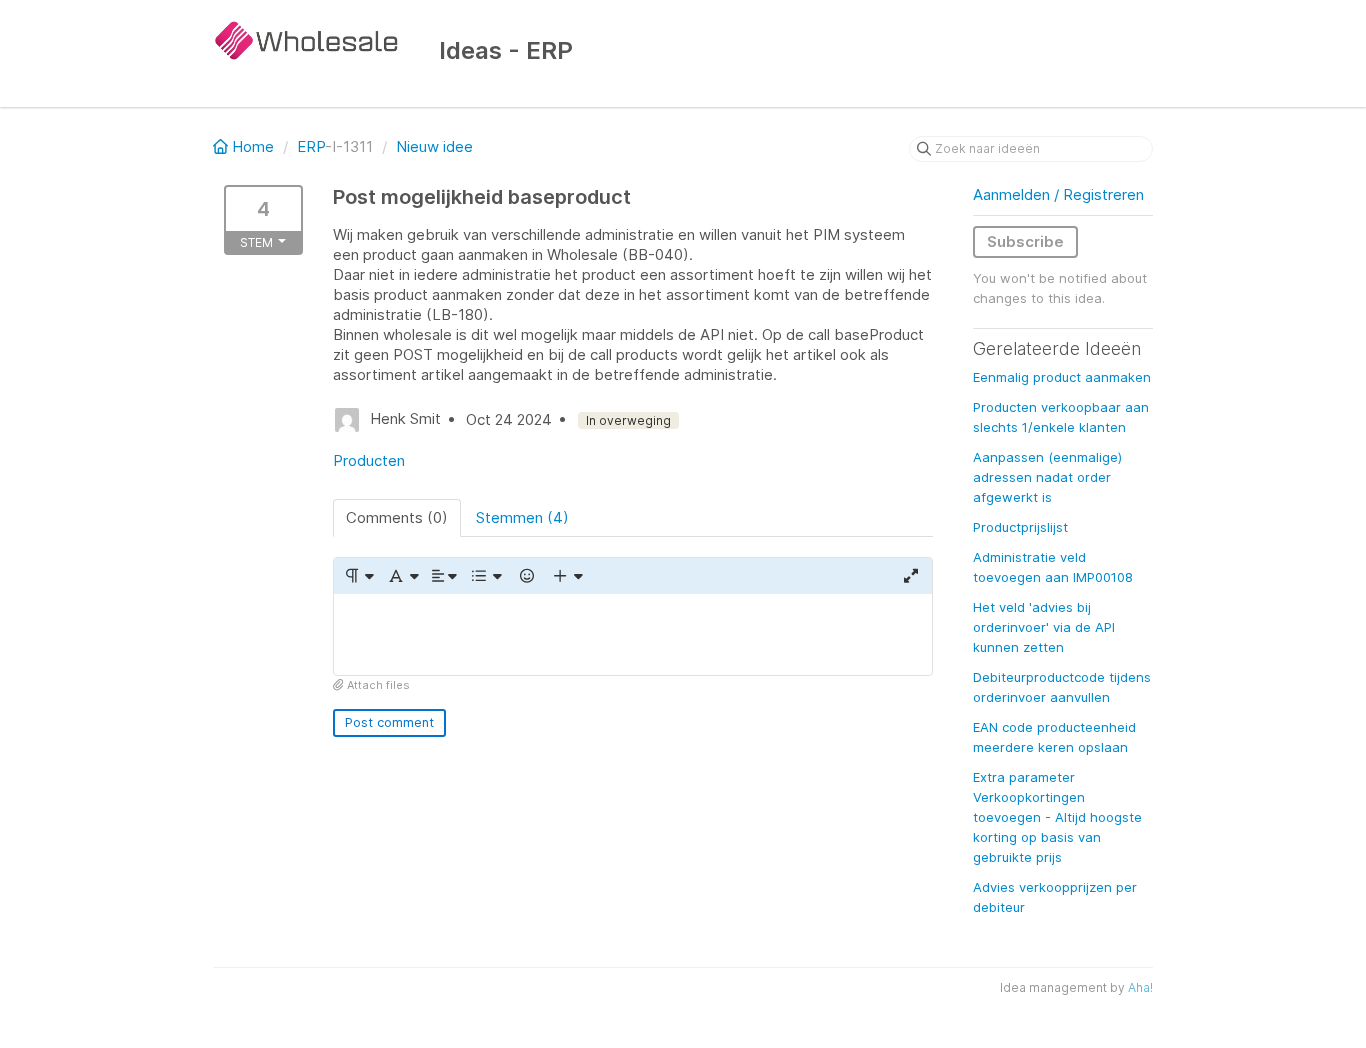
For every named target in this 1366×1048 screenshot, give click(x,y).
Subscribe (1025, 241)
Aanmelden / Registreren (1058, 194)
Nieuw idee (434, 146)
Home (253, 146)
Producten (369, 460)
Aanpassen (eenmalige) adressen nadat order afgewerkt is (1047, 477)
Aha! (1140, 987)
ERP (311, 146)
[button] (358, 576)
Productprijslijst (1020, 527)
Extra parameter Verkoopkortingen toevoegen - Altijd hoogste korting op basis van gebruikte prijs (1057, 817)
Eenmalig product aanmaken (1062, 377)
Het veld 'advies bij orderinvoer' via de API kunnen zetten (1044, 627)
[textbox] (633, 634)
